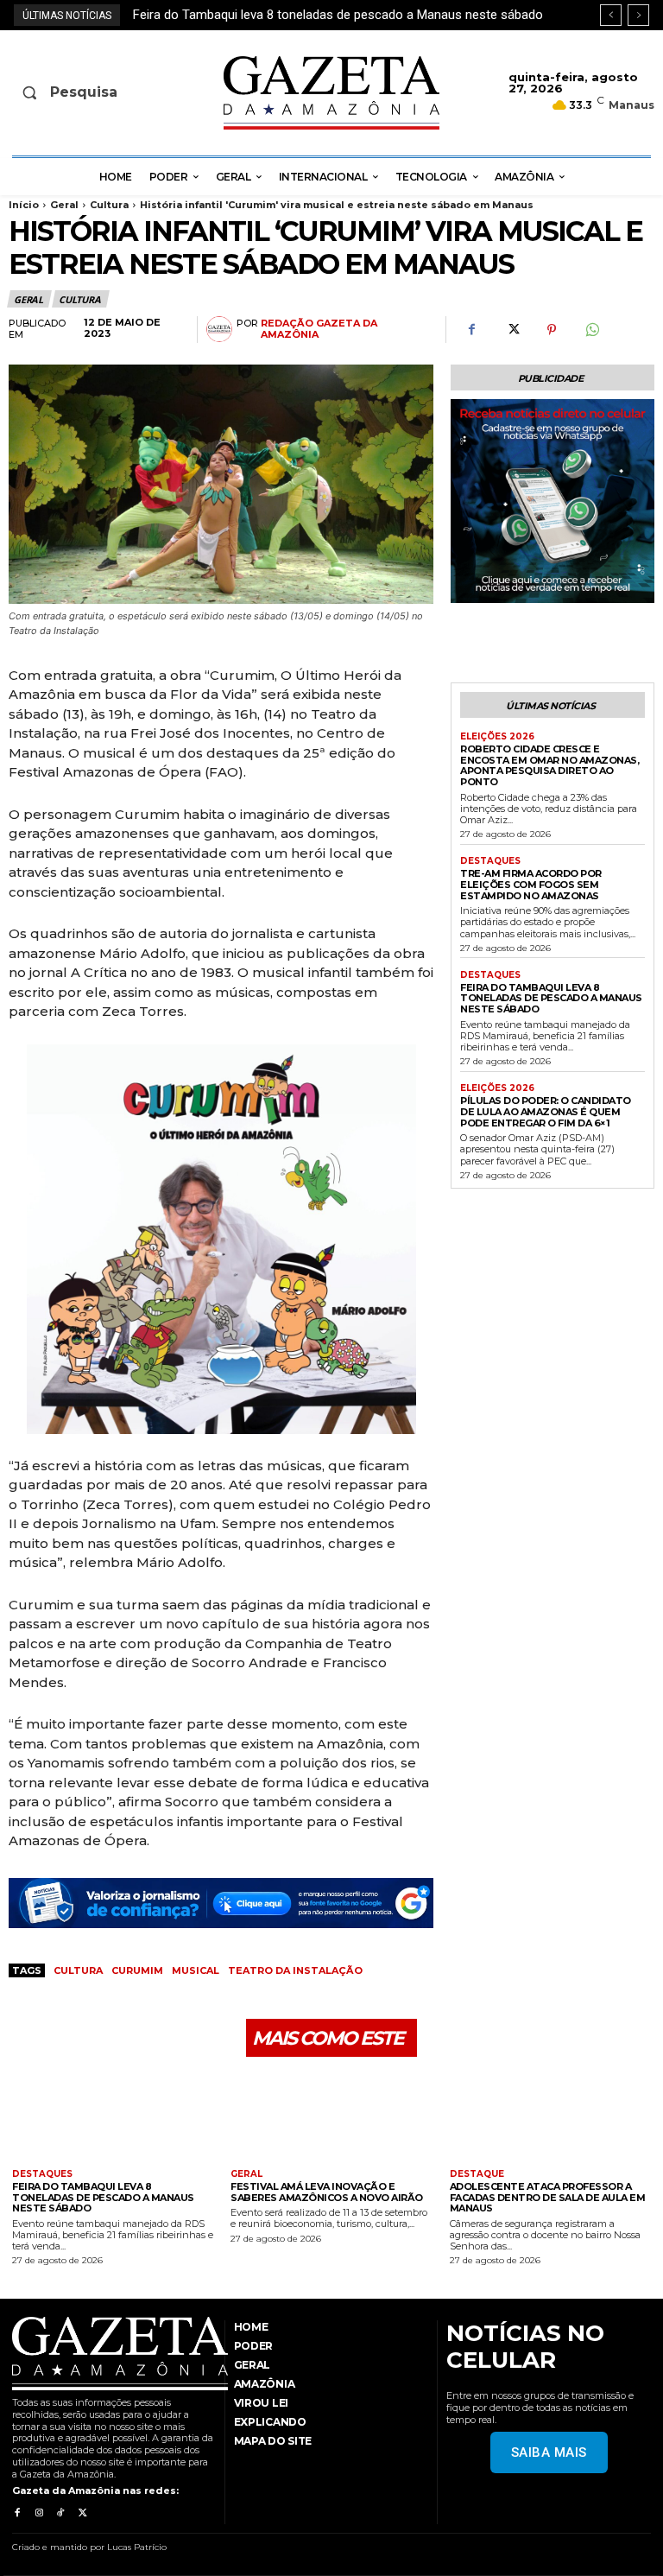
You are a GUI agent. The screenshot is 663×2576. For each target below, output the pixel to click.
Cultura (109, 205)
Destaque (477, 2174)
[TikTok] (61, 2513)
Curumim (137, 1970)
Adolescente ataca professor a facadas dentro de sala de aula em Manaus (548, 2197)
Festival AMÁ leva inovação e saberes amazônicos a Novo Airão (327, 2192)
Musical (196, 1970)
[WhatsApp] (591, 330)
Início (24, 205)
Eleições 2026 (497, 737)
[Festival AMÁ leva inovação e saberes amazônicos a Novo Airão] (331, 2115)
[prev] (611, 15)
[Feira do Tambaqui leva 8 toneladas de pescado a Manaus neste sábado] (113, 2115)
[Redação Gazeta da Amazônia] (221, 329)
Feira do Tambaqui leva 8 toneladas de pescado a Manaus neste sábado (551, 998)
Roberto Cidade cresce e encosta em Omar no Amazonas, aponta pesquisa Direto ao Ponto (549, 765)
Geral (64, 205)
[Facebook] (472, 330)
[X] (512, 330)
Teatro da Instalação (295, 1970)
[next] (638, 15)
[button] (81, 92)
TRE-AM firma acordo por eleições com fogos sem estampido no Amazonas (531, 884)
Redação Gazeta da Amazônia (319, 329)
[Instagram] (38, 2513)
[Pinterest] (552, 330)
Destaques (490, 861)
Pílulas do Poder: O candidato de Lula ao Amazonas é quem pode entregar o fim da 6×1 (546, 1111)
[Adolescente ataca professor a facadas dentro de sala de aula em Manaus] (550, 2115)
